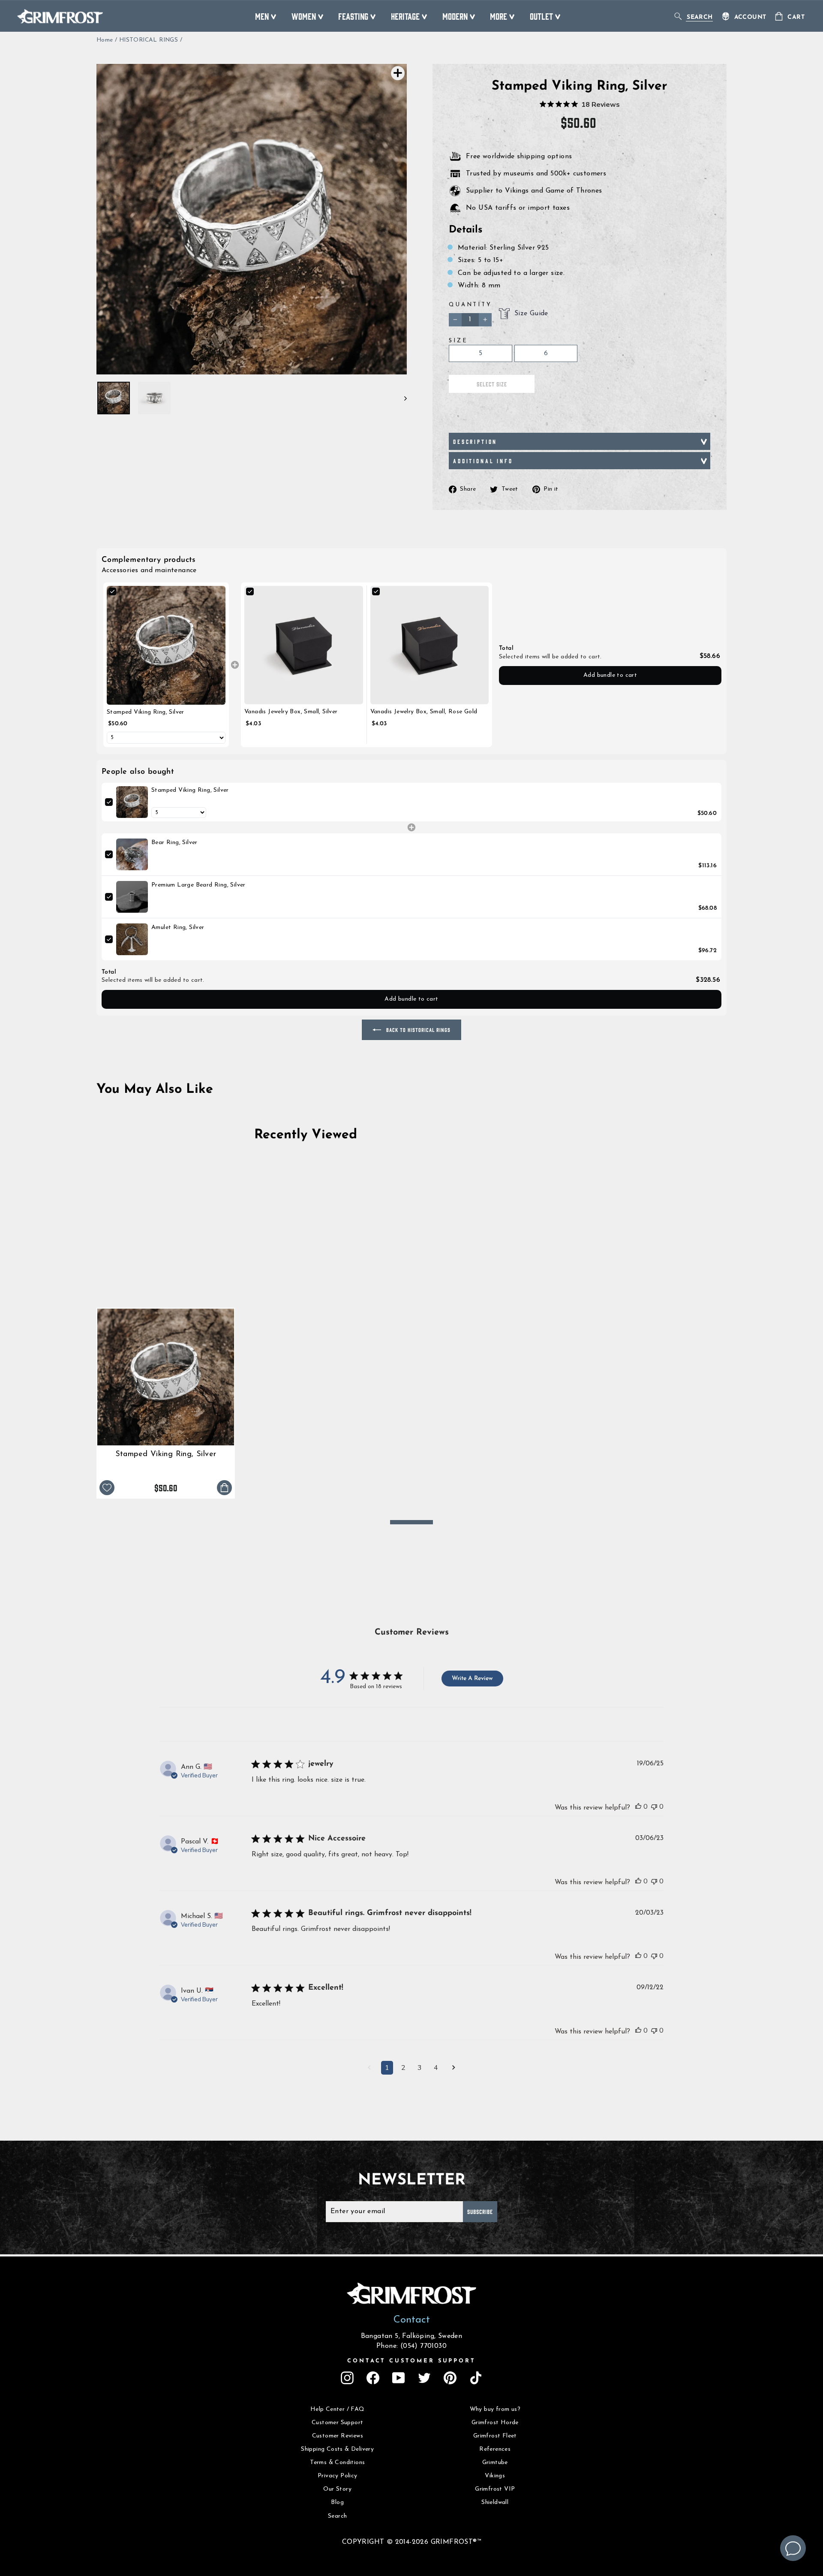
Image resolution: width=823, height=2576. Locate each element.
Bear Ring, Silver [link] (174, 843)
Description (475, 441)
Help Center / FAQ (338, 2409)
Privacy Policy (338, 2476)
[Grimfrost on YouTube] (399, 2378)
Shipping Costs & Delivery (337, 2449)
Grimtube (495, 2463)
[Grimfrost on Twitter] (424, 2378)
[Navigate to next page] (454, 2069)
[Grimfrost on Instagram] (347, 2378)
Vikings (495, 2476)
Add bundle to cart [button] (610, 675)
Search (337, 2516)
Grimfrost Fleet (495, 2436)
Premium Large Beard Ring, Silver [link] (198, 885)
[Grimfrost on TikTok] (476, 2378)
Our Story (337, 2489)
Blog (337, 2502)
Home (105, 40)
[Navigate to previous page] (369, 2069)
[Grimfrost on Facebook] (373, 2378)
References (495, 2449)
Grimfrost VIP (495, 2489)
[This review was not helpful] (654, 1807)
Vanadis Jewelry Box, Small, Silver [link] (291, 712)
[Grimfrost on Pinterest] (450, 2378)
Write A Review (472, 1679)
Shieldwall (495, 2502)
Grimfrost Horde (495, 2423)
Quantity (470, 305)
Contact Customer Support (411, 2361)
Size (458, 341)
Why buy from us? (495, 2409)
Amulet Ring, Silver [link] (178, 928)
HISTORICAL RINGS (149, 40)
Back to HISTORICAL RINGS (418, 1030)
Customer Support (337, 2423)
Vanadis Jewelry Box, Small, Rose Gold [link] (424, 712)
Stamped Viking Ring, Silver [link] (146, 712)
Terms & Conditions (337, 2463)
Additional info (483, 461)
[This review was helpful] (638, 1807)
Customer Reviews (338, 2436)
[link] (166, 645)
